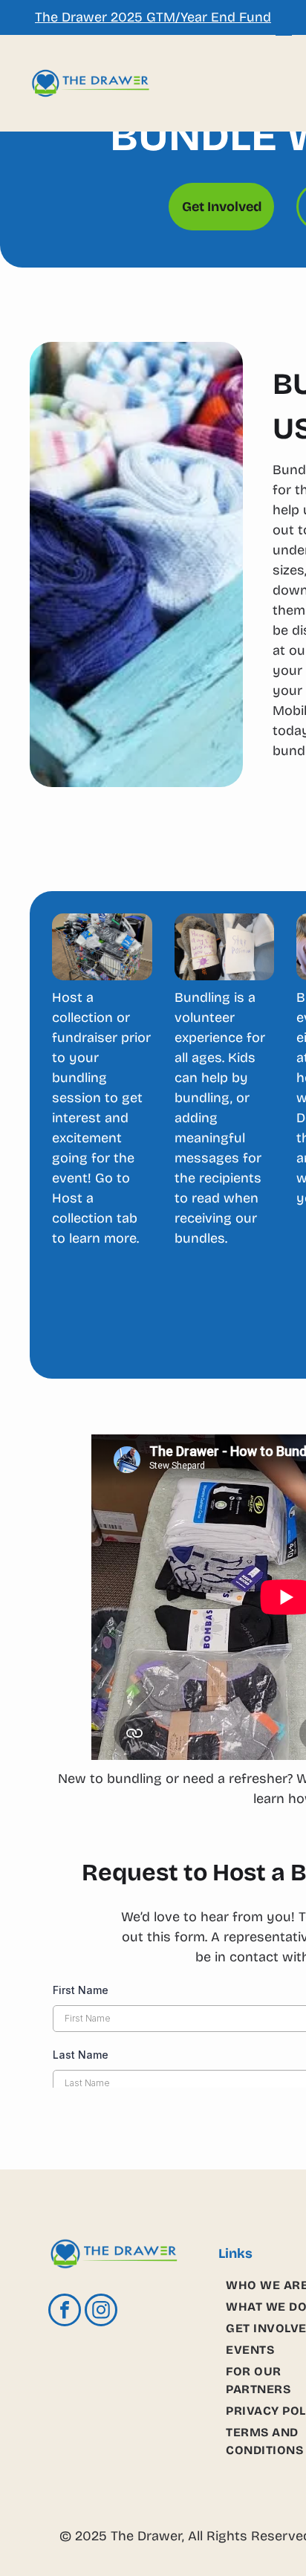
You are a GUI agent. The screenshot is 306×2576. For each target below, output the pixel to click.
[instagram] (101, 2312)
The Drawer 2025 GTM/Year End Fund (153, 17)
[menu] (284, 30)
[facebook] (65, 2312)
